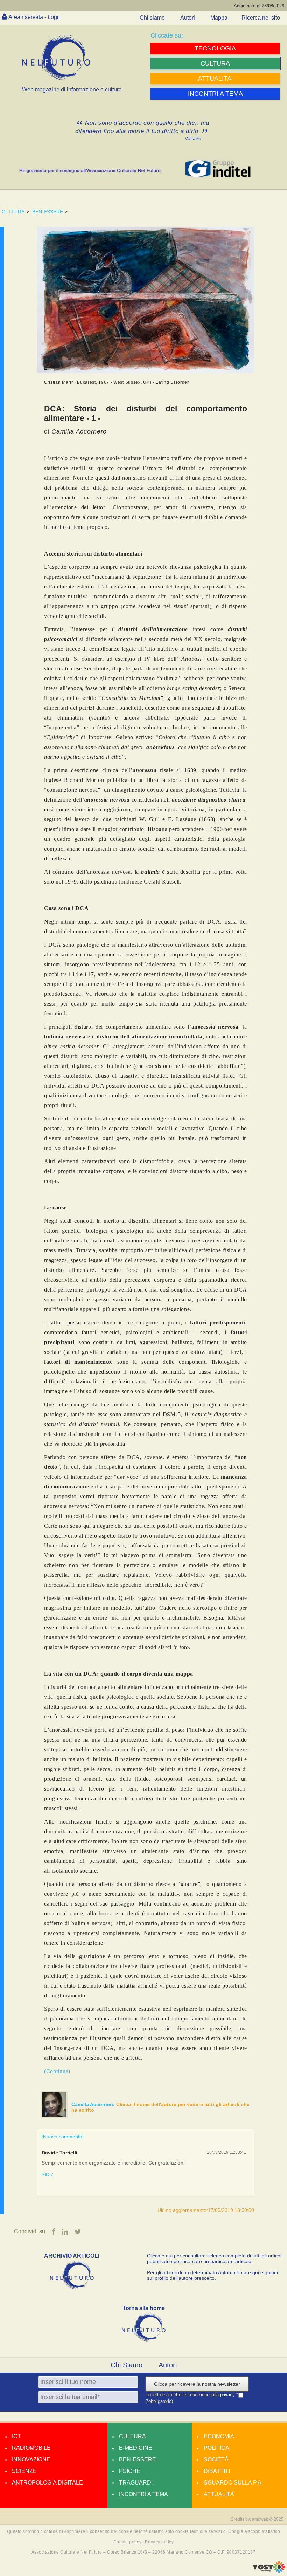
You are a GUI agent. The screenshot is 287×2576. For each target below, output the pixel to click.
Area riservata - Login (35, 17)
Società (216, 2459)
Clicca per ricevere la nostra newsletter (197, 2384)
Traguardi (136, 2483)
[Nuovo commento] (63, 2137)
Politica (216, 2448)
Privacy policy (159, 2542)
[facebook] (54, 2232)
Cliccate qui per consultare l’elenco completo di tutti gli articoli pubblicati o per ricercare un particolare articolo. (215, 2258)
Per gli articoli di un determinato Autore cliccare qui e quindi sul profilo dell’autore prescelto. (212, 2275)
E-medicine (136, 2448)
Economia (219, 2436)
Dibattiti (217, 2471)
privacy (228, 2395)
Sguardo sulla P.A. (233, 2483)
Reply (47, 2174)
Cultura (132, 2436)
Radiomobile (31, 2448)
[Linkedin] (65, 2232)
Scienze (24, 2471)
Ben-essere (138, 2459)
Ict (16, 2436)
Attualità (219, 2494)
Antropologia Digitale (47, 2483)
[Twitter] (78, 2232)
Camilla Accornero (94, 2104)
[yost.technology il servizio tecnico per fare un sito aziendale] (269, 2571)
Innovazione (31, 2459)
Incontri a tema (143, 2494)
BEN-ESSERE (48, 212)
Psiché (130, 2471)
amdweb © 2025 (268, 2519)
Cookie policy (127, 2542)
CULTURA (13, 212)
